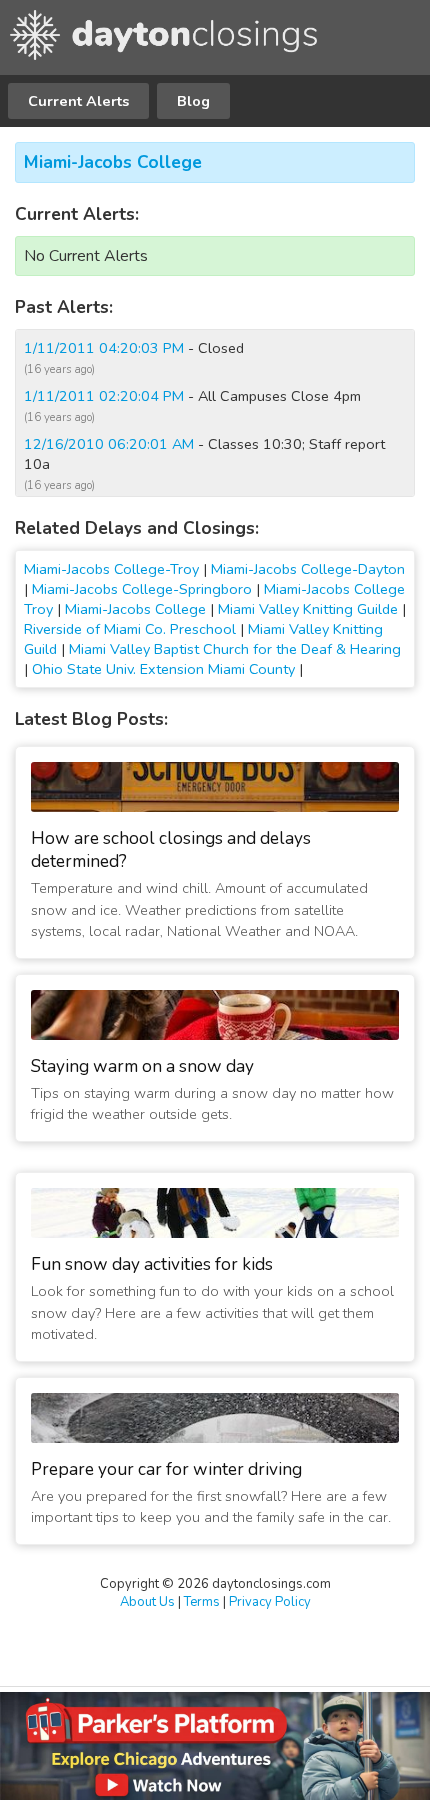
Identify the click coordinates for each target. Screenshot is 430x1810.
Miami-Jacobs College (113, 162)
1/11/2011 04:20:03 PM (104, 348)
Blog (193, 101)
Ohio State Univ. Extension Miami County (163, 669)
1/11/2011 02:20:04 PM (104, 396)
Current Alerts (78, 101)
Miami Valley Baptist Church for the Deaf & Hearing (235, 649)
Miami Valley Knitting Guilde (308, 609)
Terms (202, 1602)
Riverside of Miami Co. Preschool (130, 629)
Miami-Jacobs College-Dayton (308, 569)
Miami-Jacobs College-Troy (111, 569)
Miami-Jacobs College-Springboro (142, 589)
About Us (147, 1602)
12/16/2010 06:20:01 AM (109, 444)
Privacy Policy (270, 1602)
